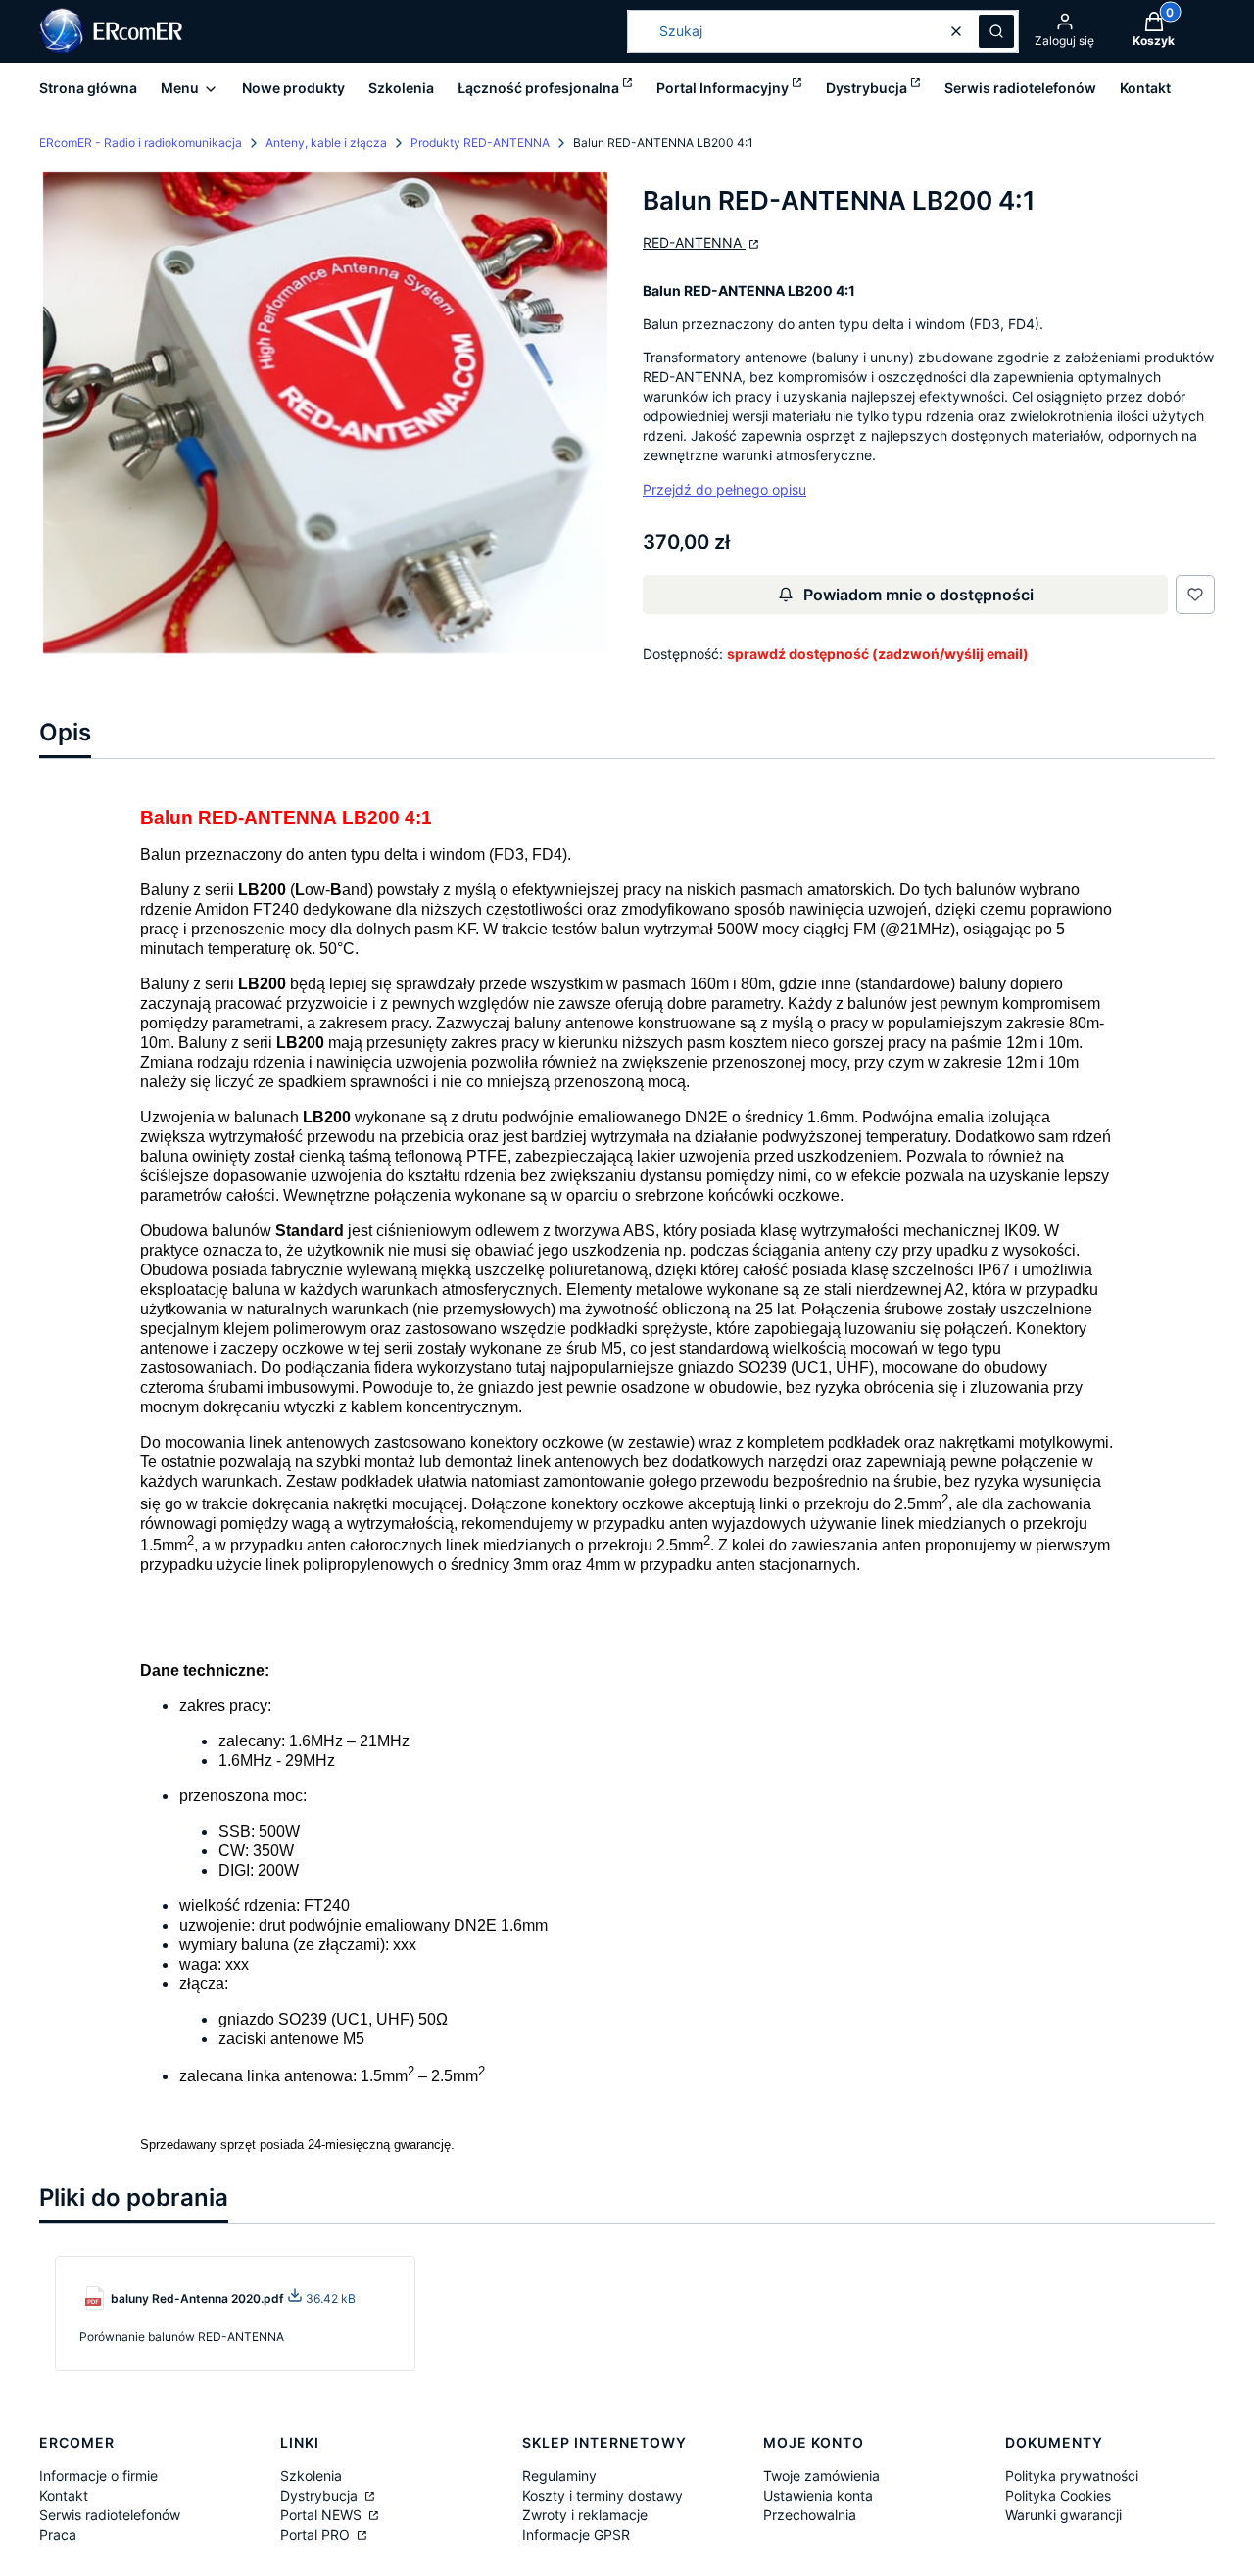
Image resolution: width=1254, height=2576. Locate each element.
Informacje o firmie (98, 2476)
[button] (996, 31)
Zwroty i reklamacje (585, 2515)
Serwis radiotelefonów (110, 2515)
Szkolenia (311, 2476)
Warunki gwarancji (1063, 2515)
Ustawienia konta (818, 2495)
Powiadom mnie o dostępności (918, 595)
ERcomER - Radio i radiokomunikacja (141, 143)
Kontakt (64, 2495)
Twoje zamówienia (821, 2476)
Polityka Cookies (1058, 2495)
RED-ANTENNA (694, 242)
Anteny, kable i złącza (326, 143)
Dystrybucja (321, 2495)
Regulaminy (559, 2476)
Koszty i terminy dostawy (603, 2495)
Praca (58, 2534)
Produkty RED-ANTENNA (480, 143)
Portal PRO (317, 2534)
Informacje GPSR (576, 2534)
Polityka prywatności (1072, 2476)
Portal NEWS (323, 2515)
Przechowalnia (810, 2515)
